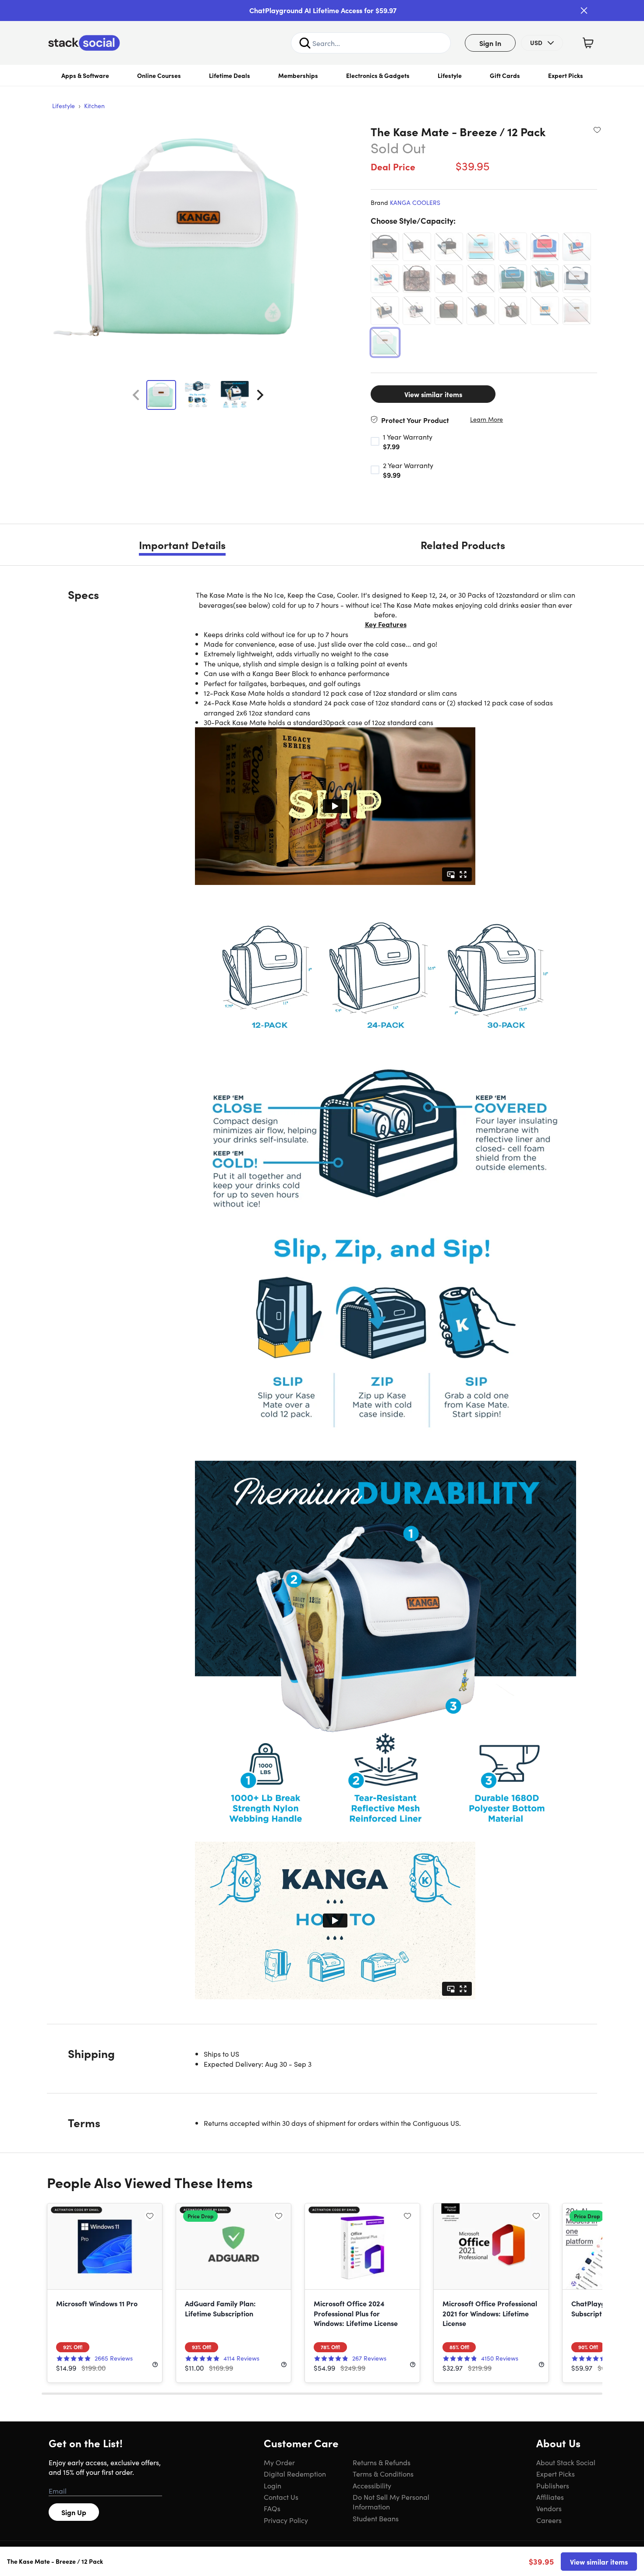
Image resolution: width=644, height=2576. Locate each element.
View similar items (433, 394)
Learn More (487, 419)
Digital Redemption (295, 2474)
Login (272, 2485)
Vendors (549, 2508)
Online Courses (159, 75)
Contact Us (281, 2497)
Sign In (490, 43)
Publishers (553, 2485)
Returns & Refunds (382, 2462)
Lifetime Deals (230, 75)
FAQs (272, 2508)
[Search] (305, 43)
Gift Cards (505, 75)
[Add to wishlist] (597, 130)
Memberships (298, 75)
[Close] (584, 11)
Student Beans (376, 2518)
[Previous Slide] (136, 395)
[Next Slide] (260, 395)
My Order (279, 2462)
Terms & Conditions (383, 2474)
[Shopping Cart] (588, 43)
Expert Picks (566, 75)
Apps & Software (85, 75)
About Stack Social (566, 2462)
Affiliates (550, 2497)
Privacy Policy (286, 2520)
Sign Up (74, 2512)
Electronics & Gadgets (378, 75)
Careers (549, 2520)
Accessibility (372, 2485)
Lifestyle (450, 75)
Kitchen (94, 106)
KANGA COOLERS (415, 202)
